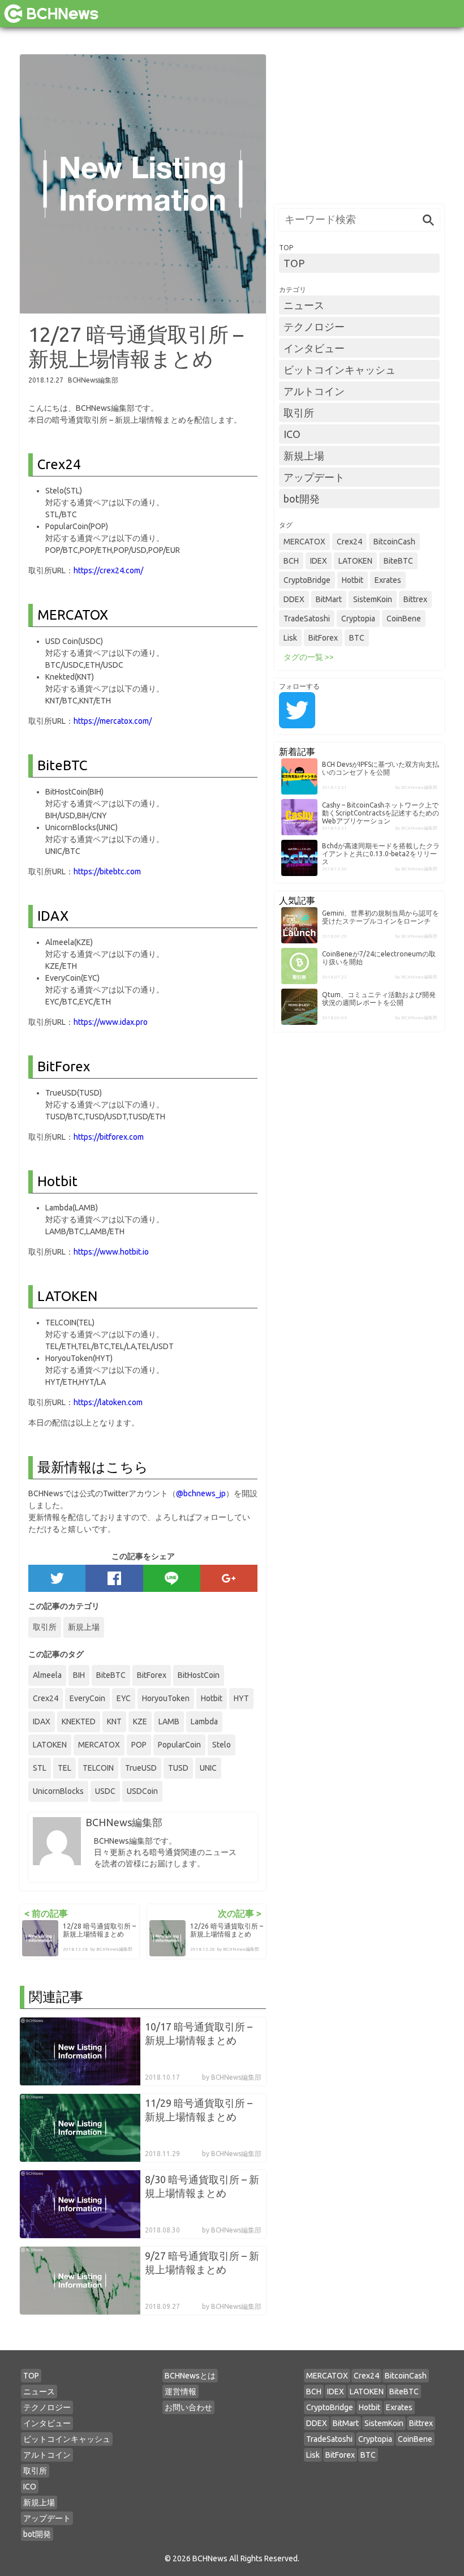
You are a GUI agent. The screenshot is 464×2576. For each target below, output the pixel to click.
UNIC (208, 1768)
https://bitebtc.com (107, 871)
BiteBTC (111, 1675)
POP (139, 1745)
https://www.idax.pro (111, 1022)
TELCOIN (98, 1768)
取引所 (45, 1627)
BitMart (329, 599)
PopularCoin (179, 1745)
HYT (241, 1698)
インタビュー (314, 348)
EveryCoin (87, 1698)
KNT (114, 1721)
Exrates (388, 580)
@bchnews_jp (201, 1493)
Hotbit (212, 1698)
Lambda (204, 1721)
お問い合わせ (188, 2407)
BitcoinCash (394, 542)
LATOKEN (50, 1745)
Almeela (47, 1675)
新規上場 (84, 1627)
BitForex (152, 1675)
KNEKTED (79, 1721)
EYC (124, 1698)
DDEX (294, 599)
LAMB (169, 1721)
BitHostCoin (199, 1675)
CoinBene (404, 619)
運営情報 (181, 2392)
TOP (294, 263)
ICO (292, 434)
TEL (65, 1768)
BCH (291, 561)
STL (40, 1768)
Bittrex (415, 599)
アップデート (314, 477)
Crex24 (46, 1698)
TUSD (178, 1768)
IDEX (319, 561)
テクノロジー (314, 327)
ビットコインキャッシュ (340, 370)
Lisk (290, 638)
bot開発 (302, 499)
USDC (105, 1791)
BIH (79, 1675)
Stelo (222, 1745)
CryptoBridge (307, 580)
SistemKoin (373, 599)
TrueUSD (141, 1768)
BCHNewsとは (190, 2376)
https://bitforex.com (109, 1137)
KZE (140, 1721)
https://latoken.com (108, 1402)
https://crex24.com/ (108, 570)
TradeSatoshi (307, 619)
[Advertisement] (359, 125)
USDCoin (142, 1791)
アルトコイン (314, 391)
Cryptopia (358, 619)
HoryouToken (166, 1698)
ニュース (304, 305)
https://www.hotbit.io (111, 1252)
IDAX (42, 1721)
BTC (357, 638)
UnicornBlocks (58, 1791)
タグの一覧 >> (309, 657)
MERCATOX (99, 1745)
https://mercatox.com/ (113, 721)
